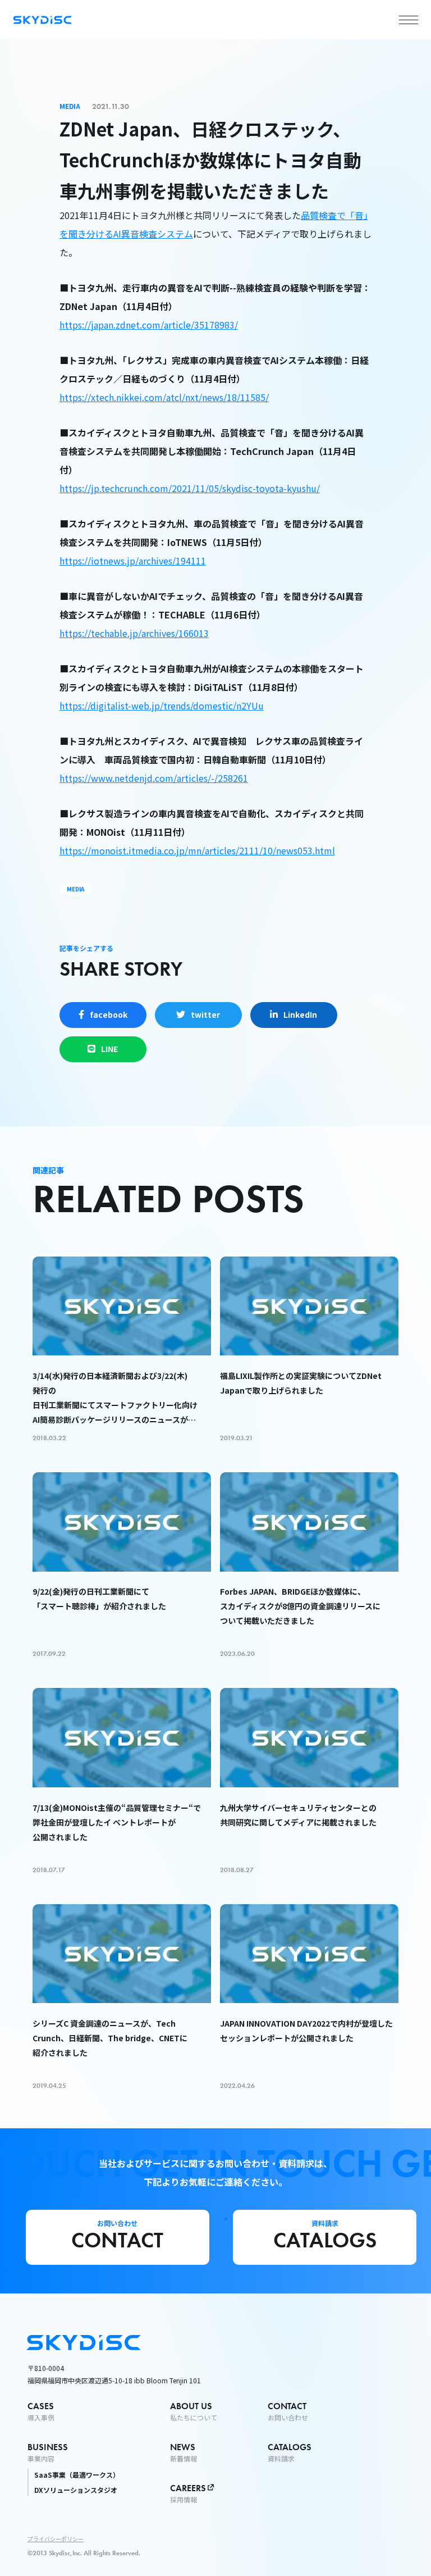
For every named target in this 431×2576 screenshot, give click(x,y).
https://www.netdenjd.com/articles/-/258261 (154, 778)
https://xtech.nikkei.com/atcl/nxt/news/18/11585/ (164, 397)
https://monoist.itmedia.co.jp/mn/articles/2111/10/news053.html (197, 850)
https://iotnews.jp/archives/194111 (133, 561)
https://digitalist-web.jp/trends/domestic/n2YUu (162, 706)
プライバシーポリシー (56, 2539)
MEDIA (75, 889)
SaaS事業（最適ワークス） (77, 2475)
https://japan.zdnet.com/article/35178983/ (149, 325)
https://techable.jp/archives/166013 (134, 633)
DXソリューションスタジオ (76, 2490)
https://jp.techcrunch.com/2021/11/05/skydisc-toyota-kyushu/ (190, 488)
